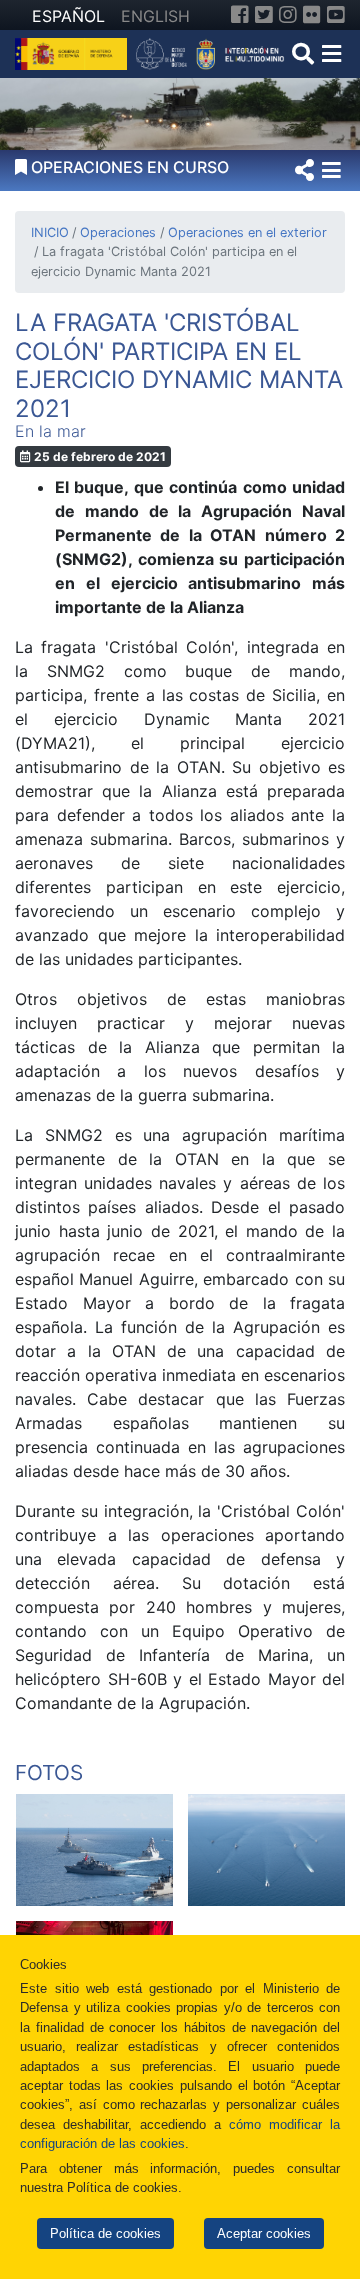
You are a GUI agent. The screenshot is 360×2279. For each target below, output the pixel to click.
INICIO (50, 232)
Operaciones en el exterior (247, 232)
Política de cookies (105, 2233)
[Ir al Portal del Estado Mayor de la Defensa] (210, 52)
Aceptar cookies (264, 2233)
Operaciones (118, 232)
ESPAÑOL (68, 16)
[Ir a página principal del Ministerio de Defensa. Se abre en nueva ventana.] (73, 52)
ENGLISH (155, 16)
